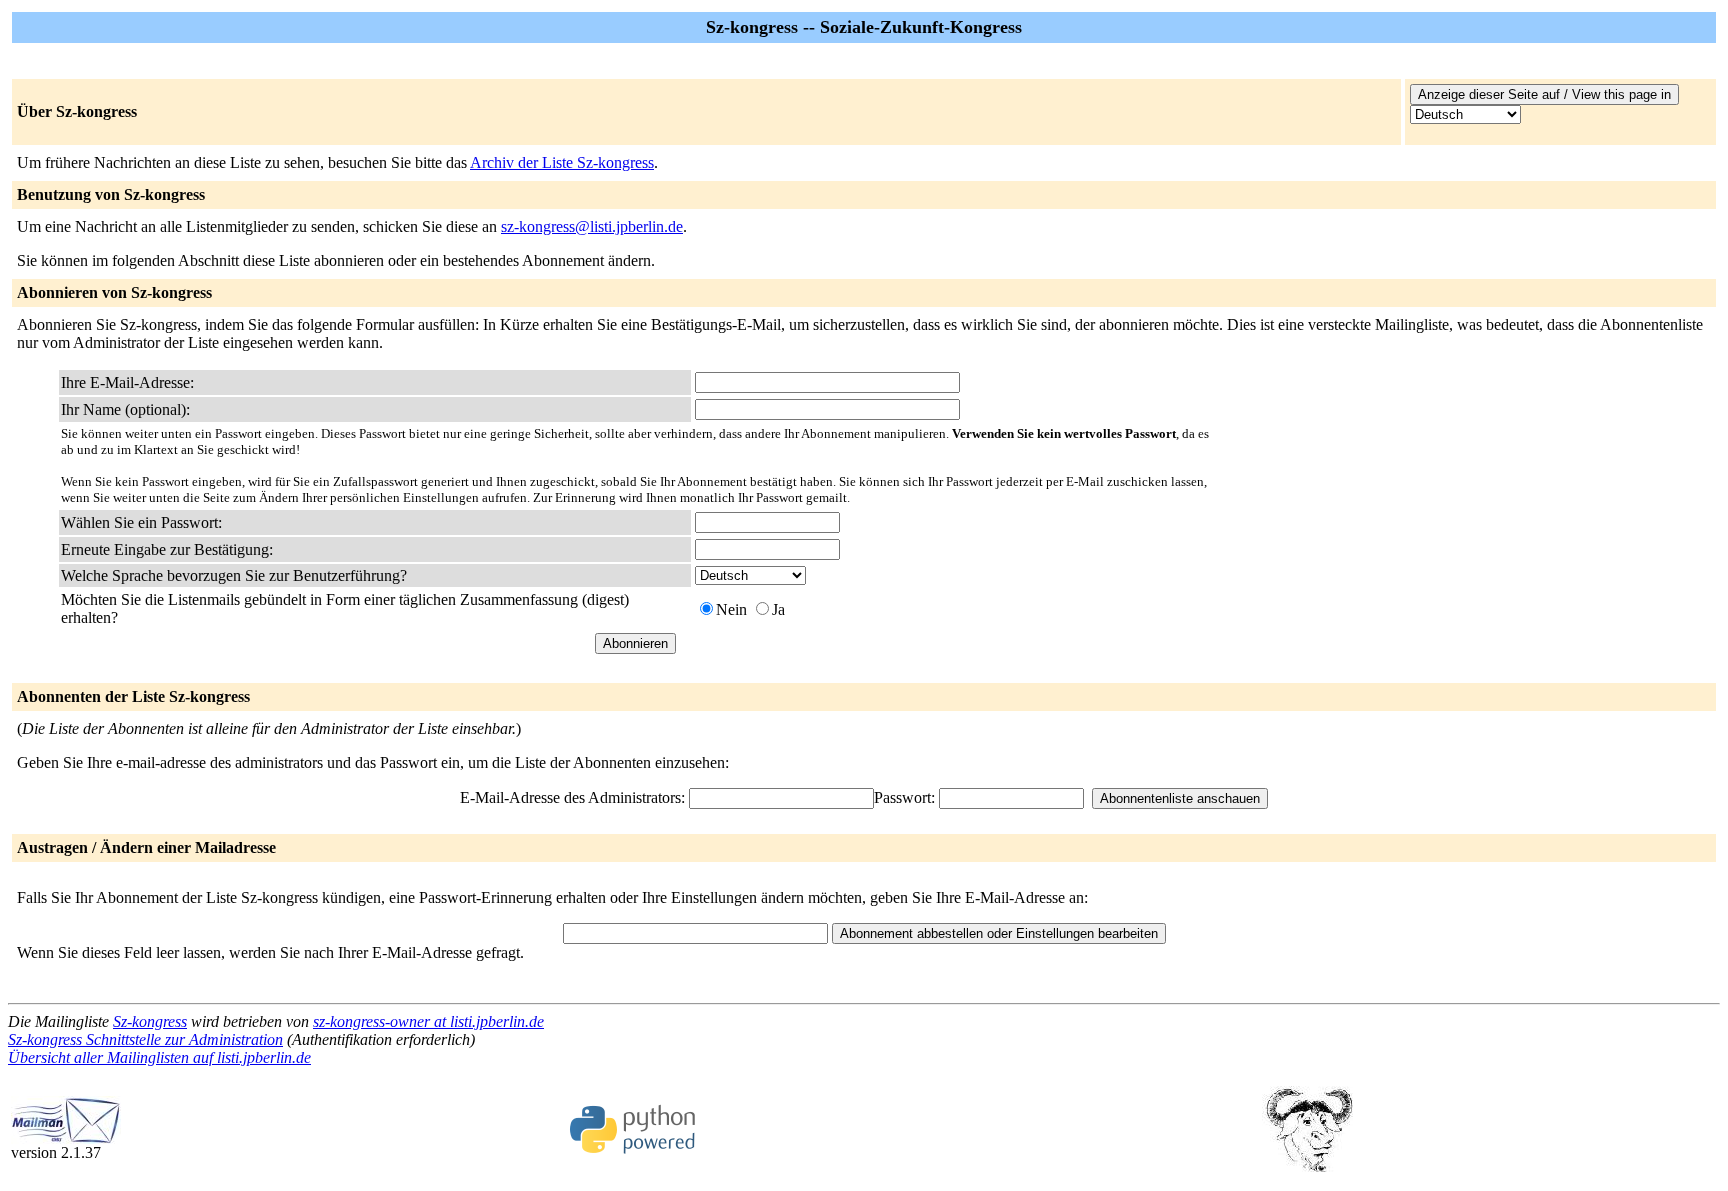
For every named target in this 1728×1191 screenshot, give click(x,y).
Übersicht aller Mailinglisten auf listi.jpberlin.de (159, 1057)
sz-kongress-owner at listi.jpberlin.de (428, 1021)
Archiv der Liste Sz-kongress (562, 162)
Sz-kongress (150, 1021)
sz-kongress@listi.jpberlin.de (592, 226)
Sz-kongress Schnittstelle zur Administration (145, 1039)
